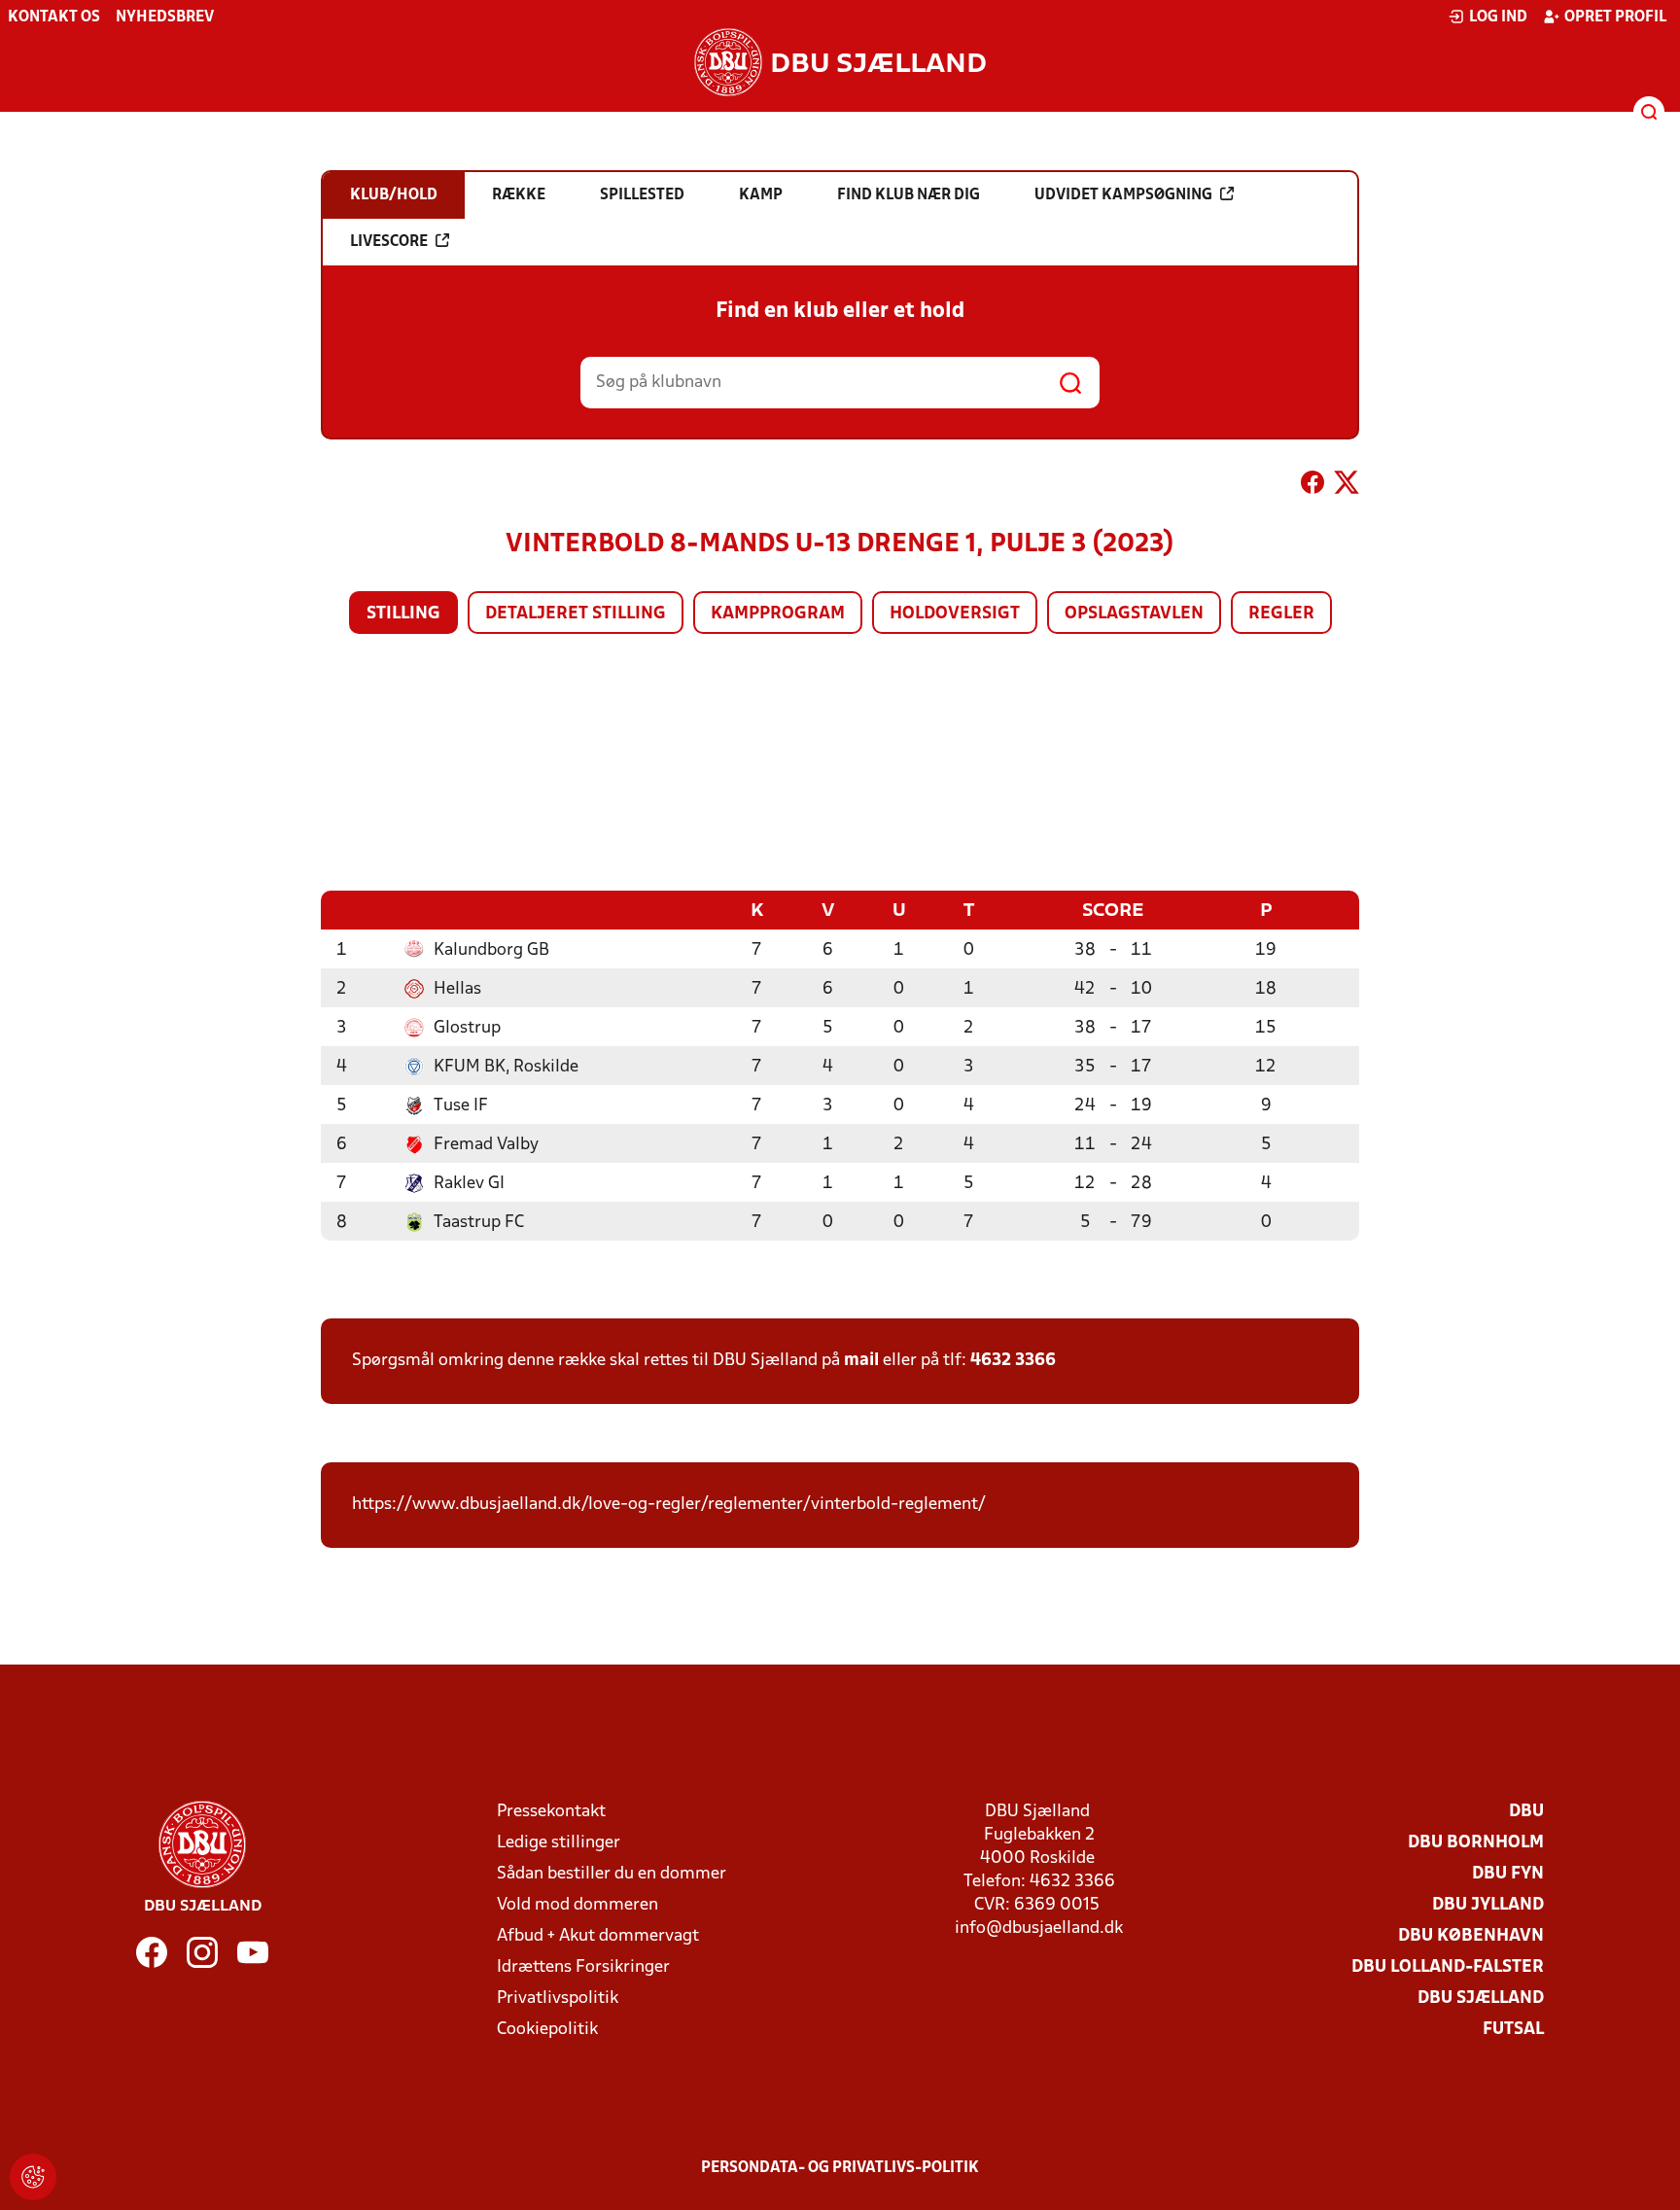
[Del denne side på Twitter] (1347, 486)
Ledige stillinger (559, 1843)
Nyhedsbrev (165, 18)
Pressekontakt (551, 1812)
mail (861, 1361)
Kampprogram (778, 614)
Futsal (1513, 2030)
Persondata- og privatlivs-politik (840, 2168)
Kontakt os (54, 18)
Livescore (389, 242)
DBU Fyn (1508, 1874)
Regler (1281, 614)
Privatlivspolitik (558, 1999)
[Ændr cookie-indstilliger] (33, 2177)
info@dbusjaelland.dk (1039, 1929)
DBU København (1471, 1936)
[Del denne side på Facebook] (1312, 486)
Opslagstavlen (1134, 614)
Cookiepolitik (547, 2030)
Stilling (403, 614)
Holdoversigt (955, 614)
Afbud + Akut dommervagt (598, 1936)
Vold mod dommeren (577, 1905)
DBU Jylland (1488, 1905)
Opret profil (1615, 18)
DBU (1526, 1812)
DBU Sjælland (1481, 1999)
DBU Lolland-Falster (1448, 1967)
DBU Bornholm (1476, 1843)
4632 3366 (1013, 1361)
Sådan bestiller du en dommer (612, 1874)
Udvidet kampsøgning (1123, 195)
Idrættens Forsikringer (583, 1967)
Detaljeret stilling (576, 614)
